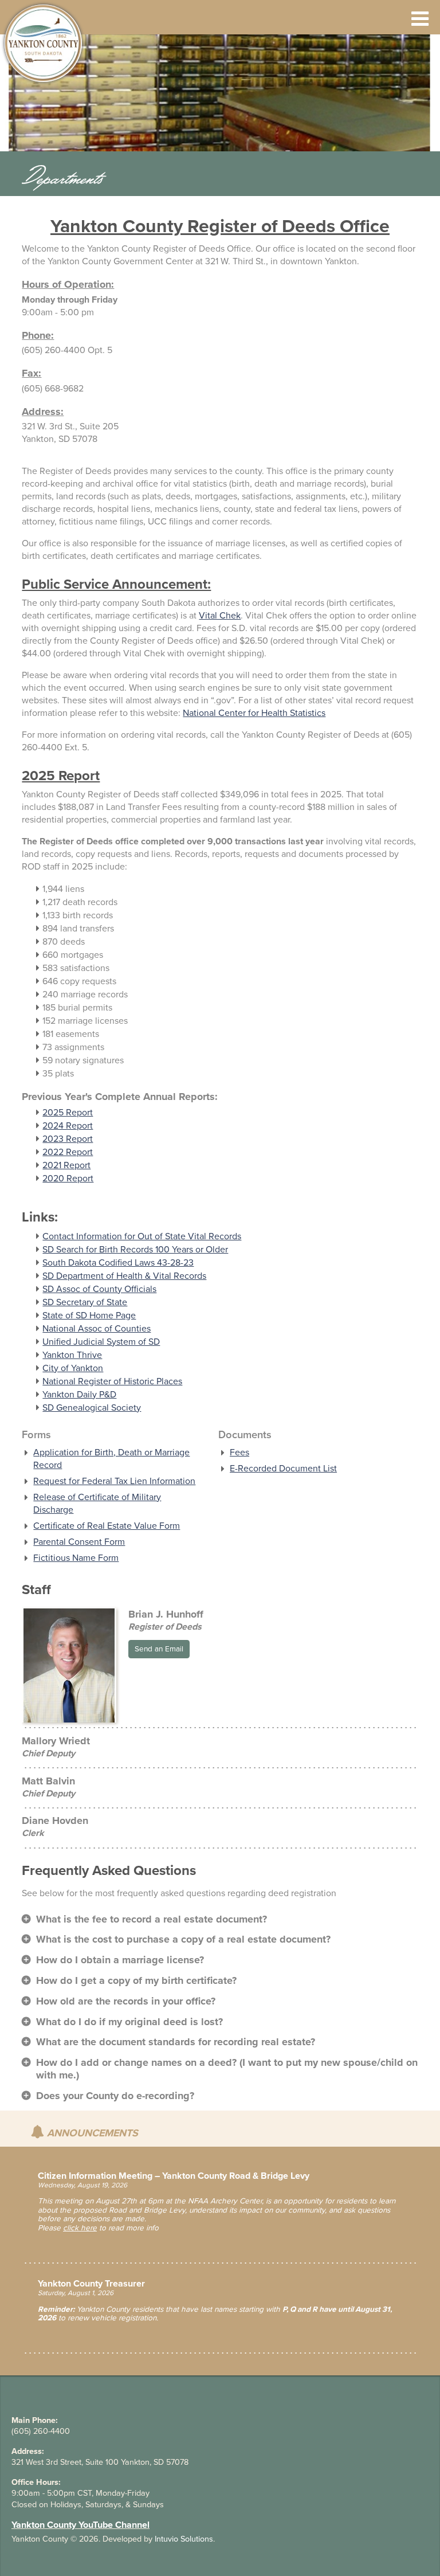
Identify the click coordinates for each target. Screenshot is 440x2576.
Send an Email (159, 1649)
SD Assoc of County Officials (99, 1289)
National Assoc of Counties (97, 1329)
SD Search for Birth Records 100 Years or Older (135, 1250)
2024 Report (68, 1126)
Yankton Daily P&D (79, 1395)
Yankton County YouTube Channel (80, 2525)
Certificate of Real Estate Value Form (107, 1526)
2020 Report (68, 1179)
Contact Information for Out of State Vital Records (142, 1236)
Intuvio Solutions (184, 2539)
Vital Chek (220, 616)
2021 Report (66, 1165)
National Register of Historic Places (112, 1381)
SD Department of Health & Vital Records (124, 1276)
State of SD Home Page (89, 1316)
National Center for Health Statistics (254, 713)
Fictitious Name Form (76, 1558)
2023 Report (68, 1139)
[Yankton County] (48, 43)
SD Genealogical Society (92, 1408)
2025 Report (68, 1113)
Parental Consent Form (79, 1542)
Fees (239, 1453)
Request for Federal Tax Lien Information (114, 1481)
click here (80, 2228)
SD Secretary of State (85, 1302)
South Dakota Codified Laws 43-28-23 (118, 1263)
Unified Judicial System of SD (101, 1342)
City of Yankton (73, 1368)
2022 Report (68, 1152)
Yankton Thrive (72, 1355)
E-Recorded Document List (283, 1469)
